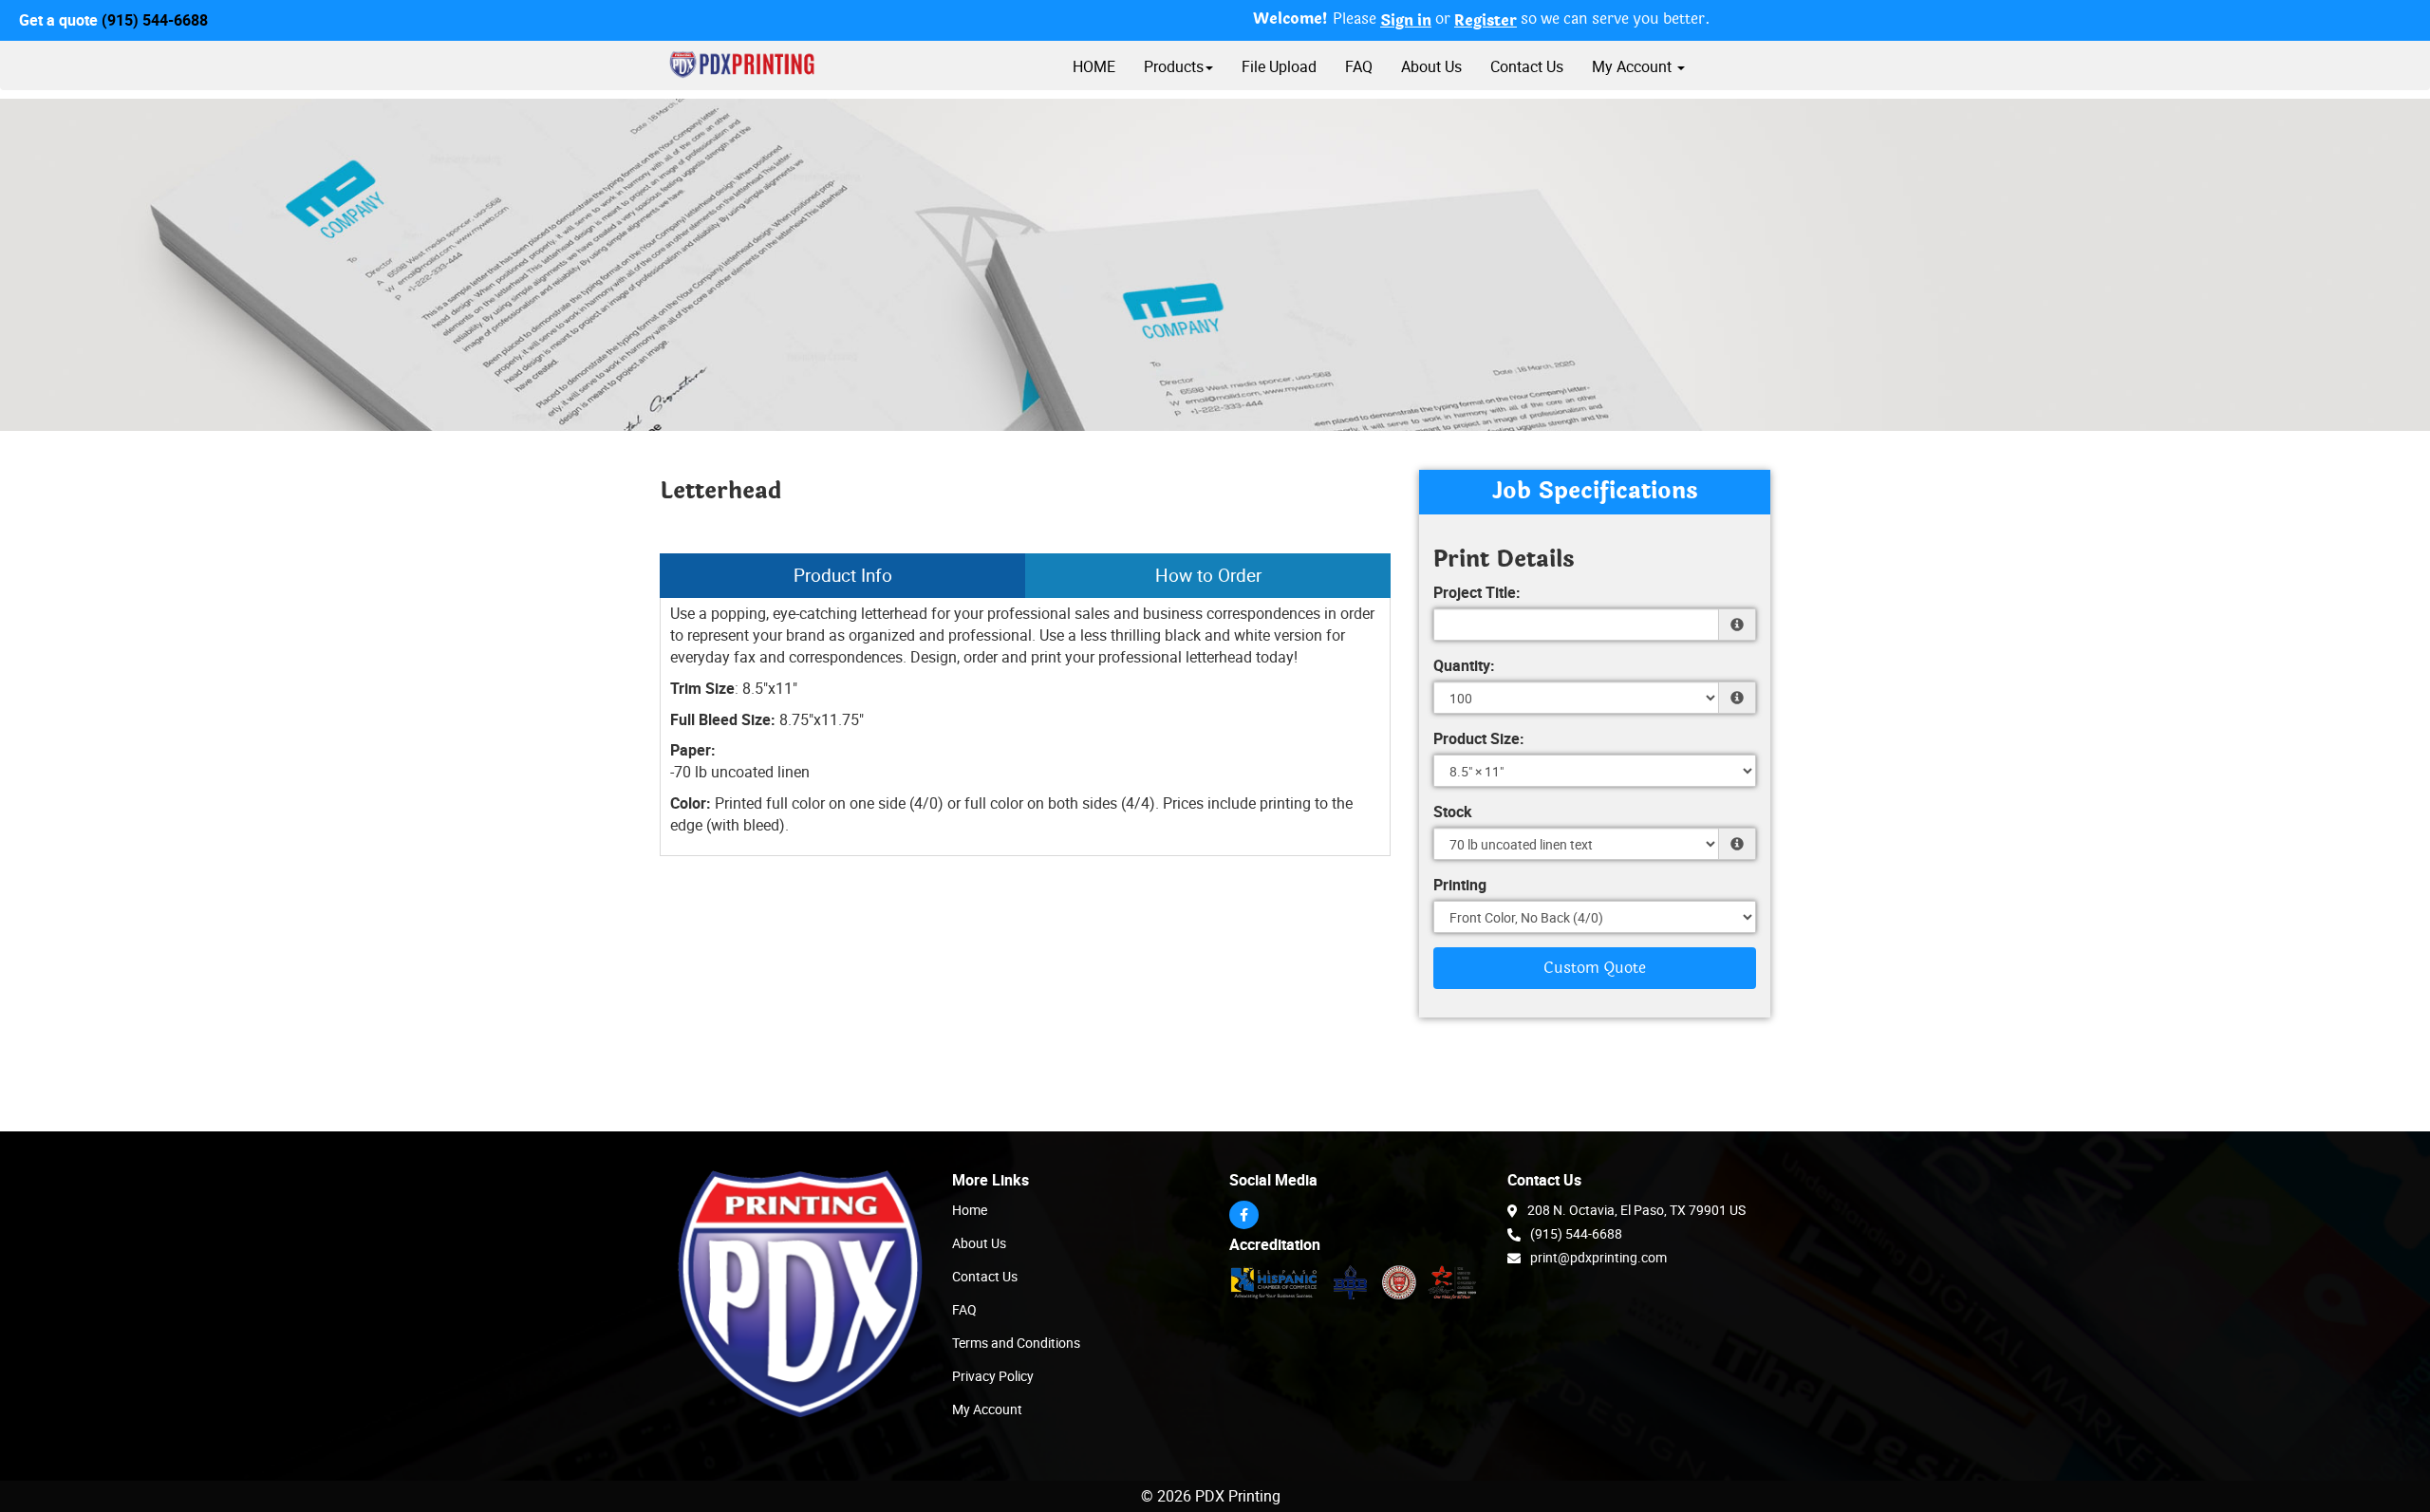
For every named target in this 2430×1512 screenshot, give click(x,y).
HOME (1094, 66)
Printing (1460, 885)
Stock (1453, 812)
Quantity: (1464, 665)
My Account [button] (1634, 66)
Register (1486, 21)
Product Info (843, 575)
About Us (1431, 66)
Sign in (1406, 21)
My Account (987, 1409)
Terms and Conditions (1016, 1343)
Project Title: (1477, 592)
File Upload (1279, 66)
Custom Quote (1595, 968)
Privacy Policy (993, 1376)
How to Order (1208, 575)
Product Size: (1479, 738)
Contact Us (1527, 66)
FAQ (1359, 66)
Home (970, 1210)
